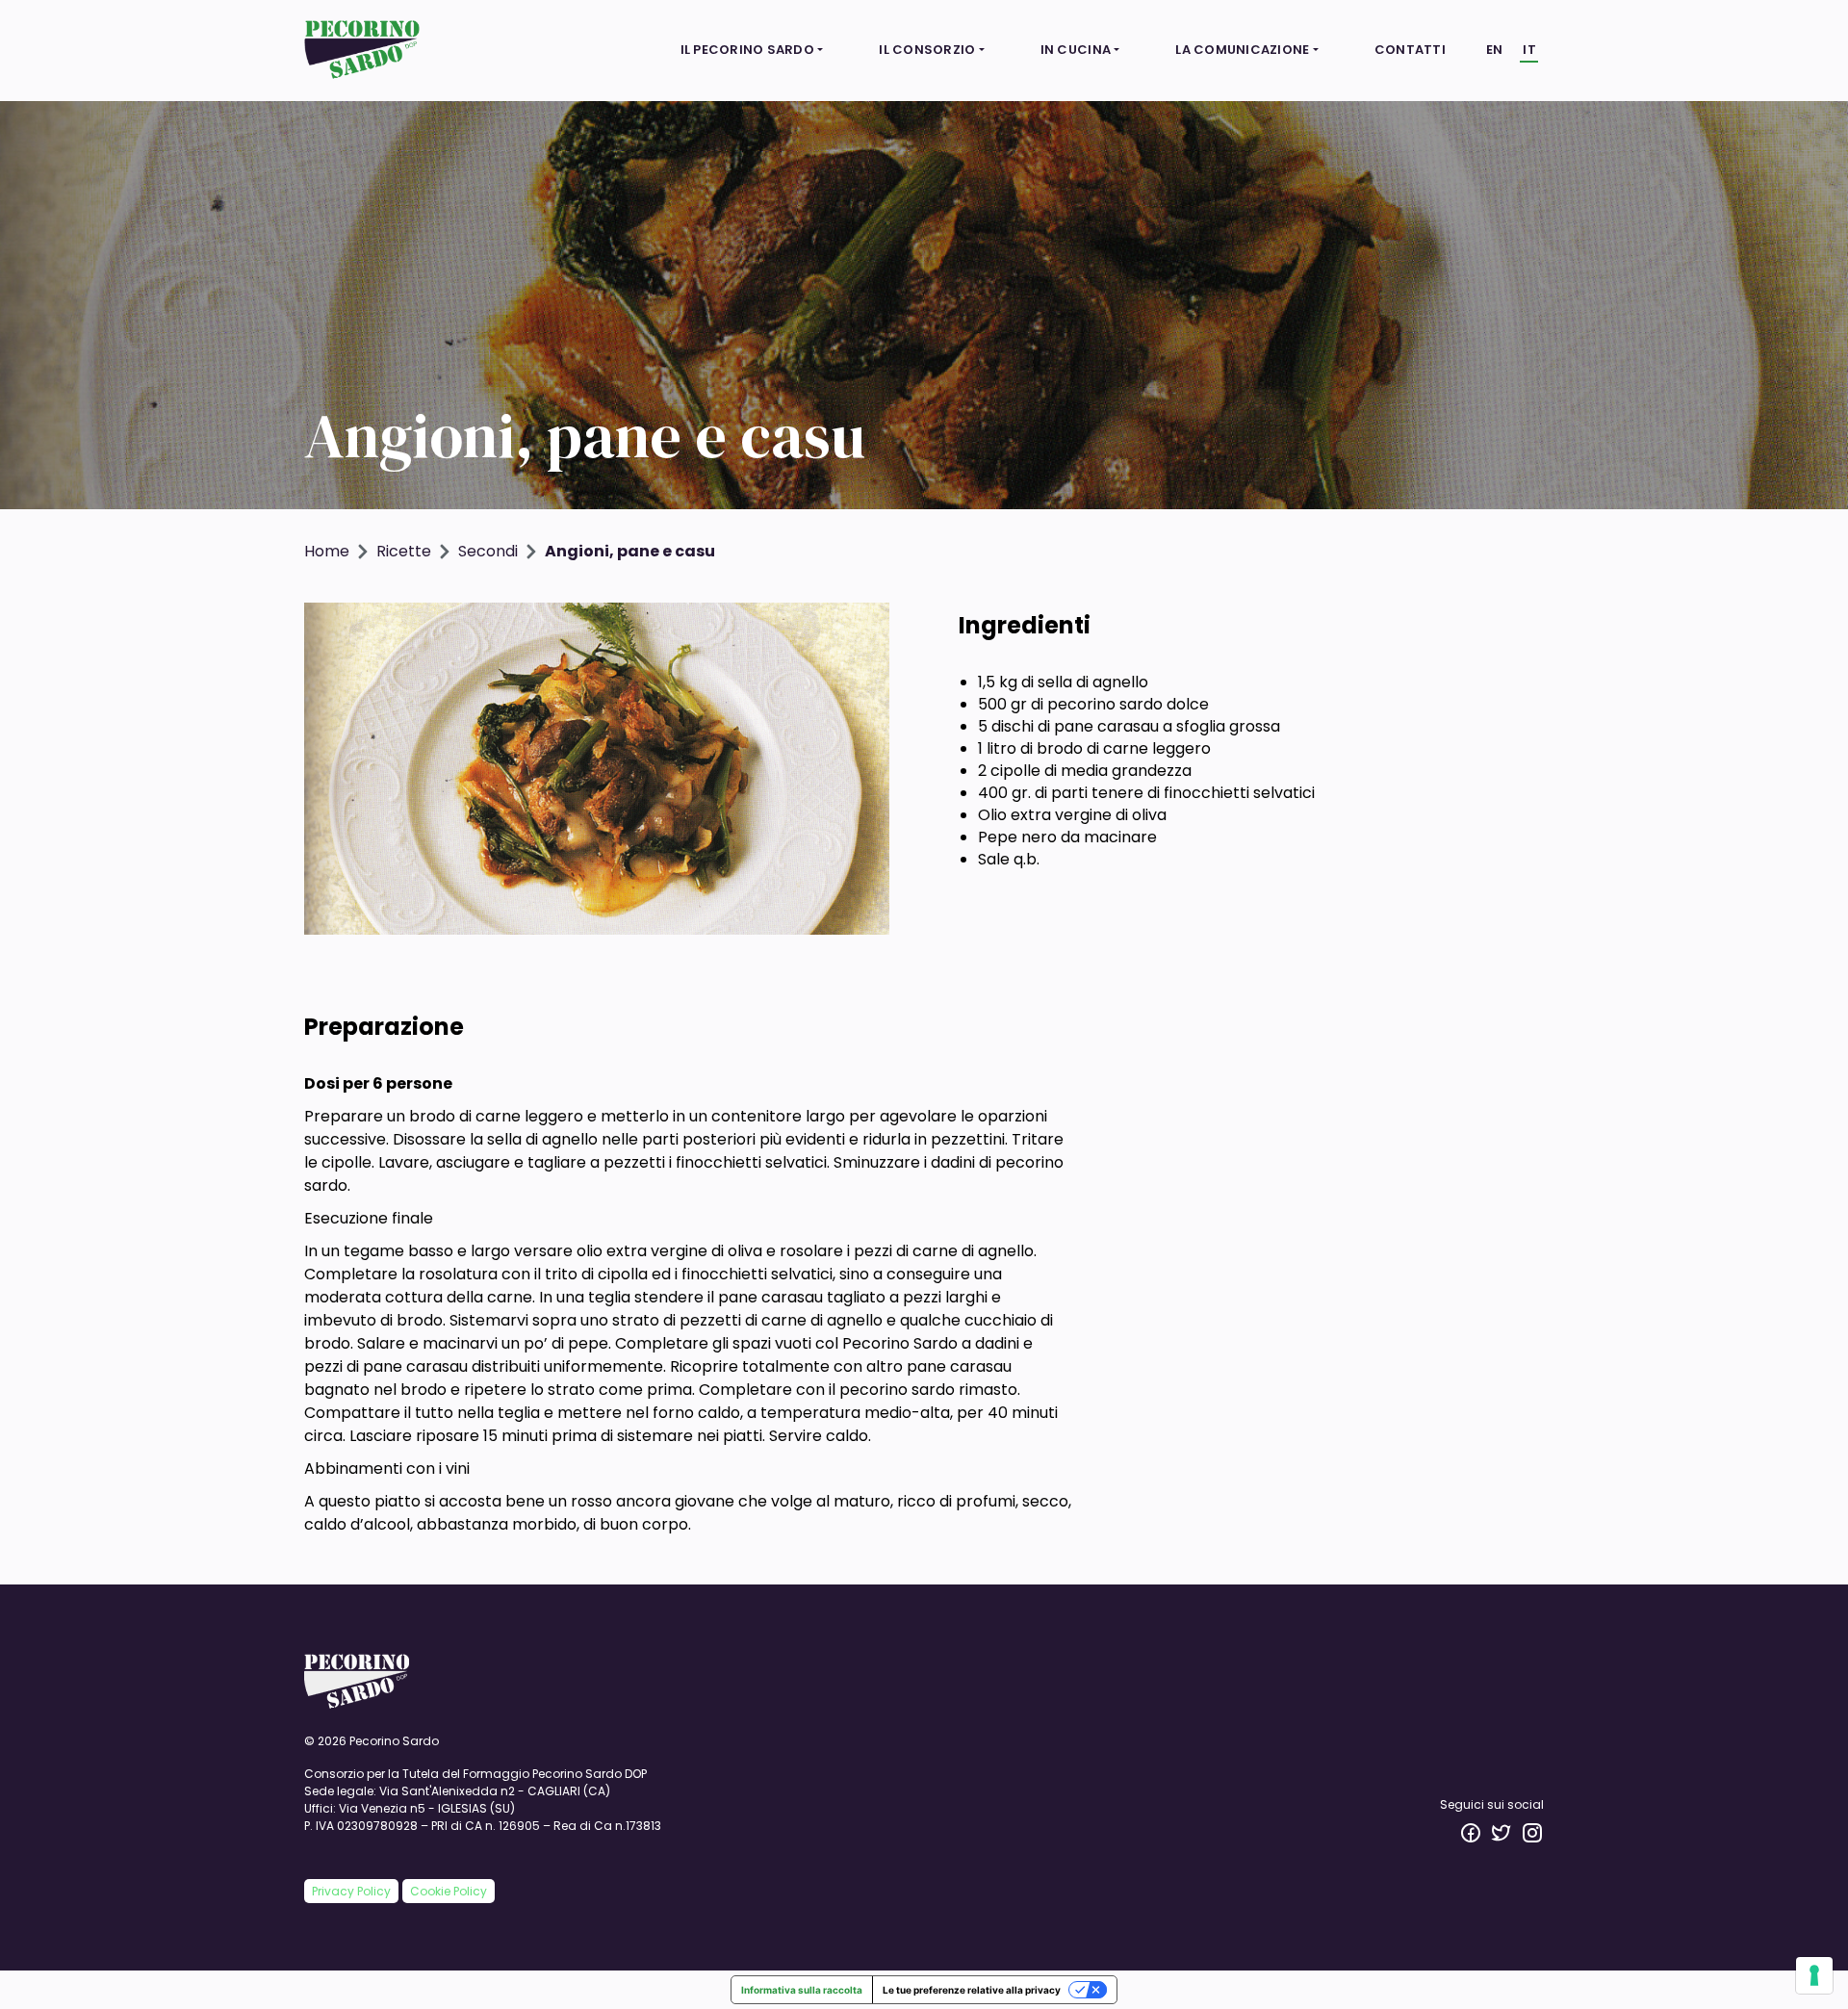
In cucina (1076, 50)
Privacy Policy (351, 1891)
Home (327, 551)
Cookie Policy (449, 1891)
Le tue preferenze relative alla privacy (972, 1990)
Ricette (404, 551)
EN (1495, 50)
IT (1529, 50)
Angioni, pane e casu (630, 551)
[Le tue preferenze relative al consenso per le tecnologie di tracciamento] (1814, 1975)
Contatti (1410, 50)
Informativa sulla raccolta (802, 1990)
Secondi (488, 551)
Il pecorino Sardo (747, 50)
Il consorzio (927, 50)
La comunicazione (1242, 50)
